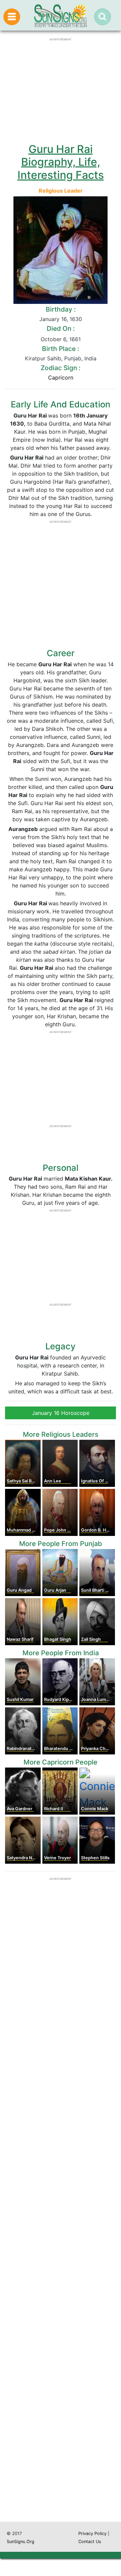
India (90, 358)
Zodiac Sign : (61, 368)
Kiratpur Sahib (43, 358)
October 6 (53, 339)
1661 (75, 339)
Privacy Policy (92, 2533)
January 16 (53, 319)
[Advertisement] (61, 2251)
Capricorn (61, 378)
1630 (76, 319)
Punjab (73, 358)
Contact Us (90, 2542)
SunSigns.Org (21, 2542)
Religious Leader (61, 191)
